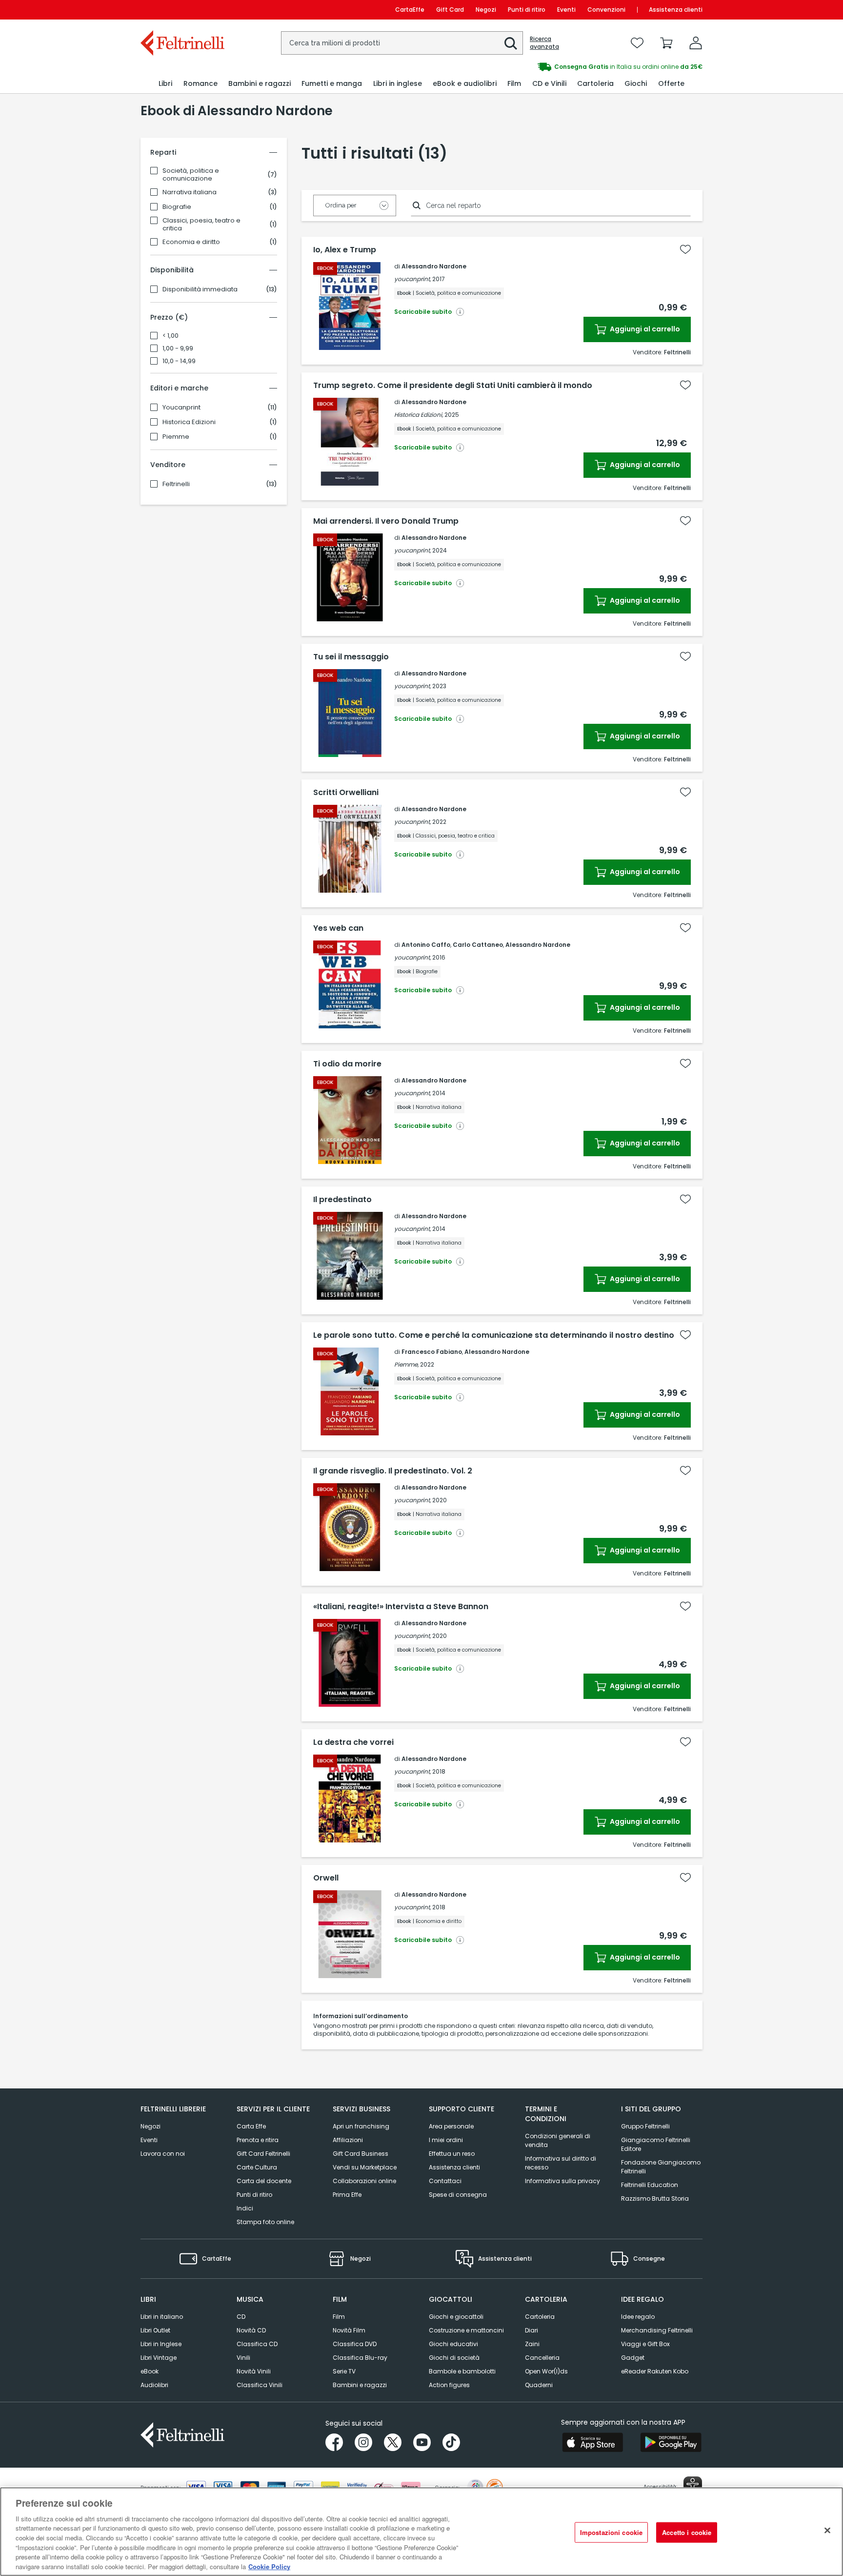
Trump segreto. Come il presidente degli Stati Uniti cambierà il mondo (453, 386)
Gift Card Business (361, 2154)
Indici (245, 2208)
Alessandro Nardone (434, 266)
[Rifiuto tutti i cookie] (827, 2530)
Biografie (177, 207)
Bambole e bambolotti (462, 2371)
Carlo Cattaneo (478, 945)
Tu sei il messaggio (351, 657)
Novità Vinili (254, 2371)
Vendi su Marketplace (365, 2167)
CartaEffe (410, 10)
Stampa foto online (265, 2222)
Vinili (243, 2358)
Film (339, 2317)
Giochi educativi (453, 2344)
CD (241, 2317)
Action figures (449, 2385)
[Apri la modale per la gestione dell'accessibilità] (693, 2486)
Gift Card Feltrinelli (263, 2154)
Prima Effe (347, 2195)
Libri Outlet (155, 2330)
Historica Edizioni (189, 422)
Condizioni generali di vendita (558, 2140)
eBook (150, 2371)
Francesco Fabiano (432, 1352)
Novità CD (251, 2330)
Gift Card (450, 10)
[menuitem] (165, 84)
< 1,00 (171, 336)
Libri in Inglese (161, 2344)
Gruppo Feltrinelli (645, 2126)
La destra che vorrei (353, 1742)
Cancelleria (542, 2358)
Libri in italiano (162, 2317)
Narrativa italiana (190, 192)
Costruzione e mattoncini (466, 2330)
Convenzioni (606, 10)
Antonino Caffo (426, 945)
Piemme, (406, 1364)
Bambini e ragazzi (360, 2385)
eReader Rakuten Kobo (655, 2371)
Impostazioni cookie (611, 2532)
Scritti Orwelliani (346, 793)
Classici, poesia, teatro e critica (201, 225)
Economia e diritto (191, 242)
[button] (511, 43)
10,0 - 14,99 (179, 361)
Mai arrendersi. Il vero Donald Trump (386, 521)
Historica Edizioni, (419, 415)
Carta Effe (251, 2126)
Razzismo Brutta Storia (655, 2198)
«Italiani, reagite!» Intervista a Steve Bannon (401, 1607)
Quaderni (539, 2385)
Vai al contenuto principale (182, 10)
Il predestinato (342, 1200)
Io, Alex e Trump (345, 250)
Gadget (633, 2358)
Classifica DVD (355, 2344)
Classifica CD (257, 2344)
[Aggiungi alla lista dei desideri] (685, 249)
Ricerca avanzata (544, 43)
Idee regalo (638, 2317)
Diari (532, 2330)
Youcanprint (181, 408)
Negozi (486, 10)
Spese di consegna (458, 2195)
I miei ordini (446, 2140)
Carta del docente (264, 2181)
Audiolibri (154, 2385)
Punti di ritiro (527, 10)
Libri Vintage (159, 2358)
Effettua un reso (452, 2154)
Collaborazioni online (364, 2181)
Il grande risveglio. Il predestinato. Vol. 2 (393, 1471)
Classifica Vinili (260, 2385)
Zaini (532, 2344)
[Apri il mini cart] (666, 43)
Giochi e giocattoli (456, 2317)
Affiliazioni (348, 2140)
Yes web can (338, 928)
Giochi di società (454, 2358)
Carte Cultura (257, 2167)
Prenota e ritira (258, 2140)
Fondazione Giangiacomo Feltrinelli (661, 2167)
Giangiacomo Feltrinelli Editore (656, 2144)
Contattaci (445, 2181)
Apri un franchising (361, 2126)
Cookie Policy (269, 2566)
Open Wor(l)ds (546, 2371)
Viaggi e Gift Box (645, 2344)
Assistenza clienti (676, 10)
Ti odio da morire (347, 1064)
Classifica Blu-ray (360, 2358)
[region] (421, 2532)
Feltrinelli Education (650, 2185)
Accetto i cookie (687, 2532)
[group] (562, 67)
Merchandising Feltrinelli (657, 2330)
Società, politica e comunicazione (191, 175)
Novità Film (349, 2330)
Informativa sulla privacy (562, 2181)
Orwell (326, 1878)
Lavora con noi (163, 2154)
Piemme (176, 437)
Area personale (451, 2126)
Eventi (566, 10)
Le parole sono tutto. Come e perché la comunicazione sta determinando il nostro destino (494, 1335)
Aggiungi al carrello (644, 329)
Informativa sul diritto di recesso (561, 2163)
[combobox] (402, 43)
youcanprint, (412, 279)
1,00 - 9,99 (178, 348)
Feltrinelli (176, 484)
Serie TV (344, 2371)
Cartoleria (540, 2317)
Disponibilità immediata (200, 289)
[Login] (696, 43)
